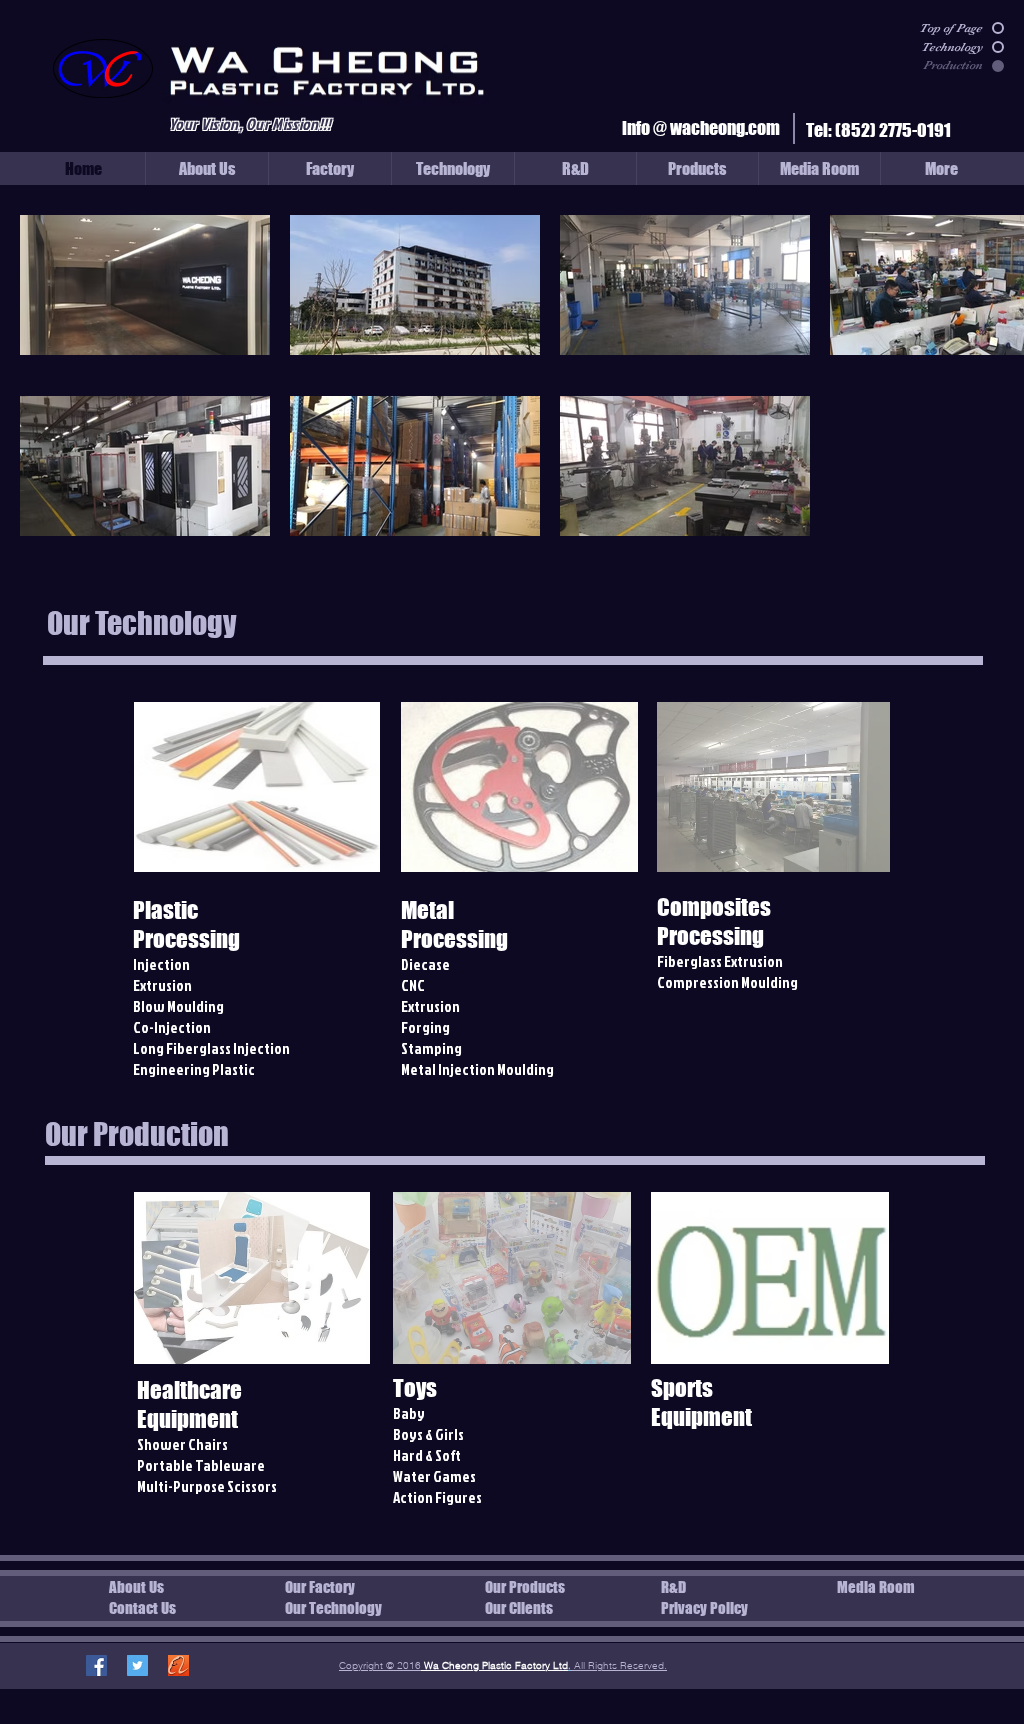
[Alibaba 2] (178, 1665)
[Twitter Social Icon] (137, 1665)
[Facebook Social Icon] (96, 1665)
